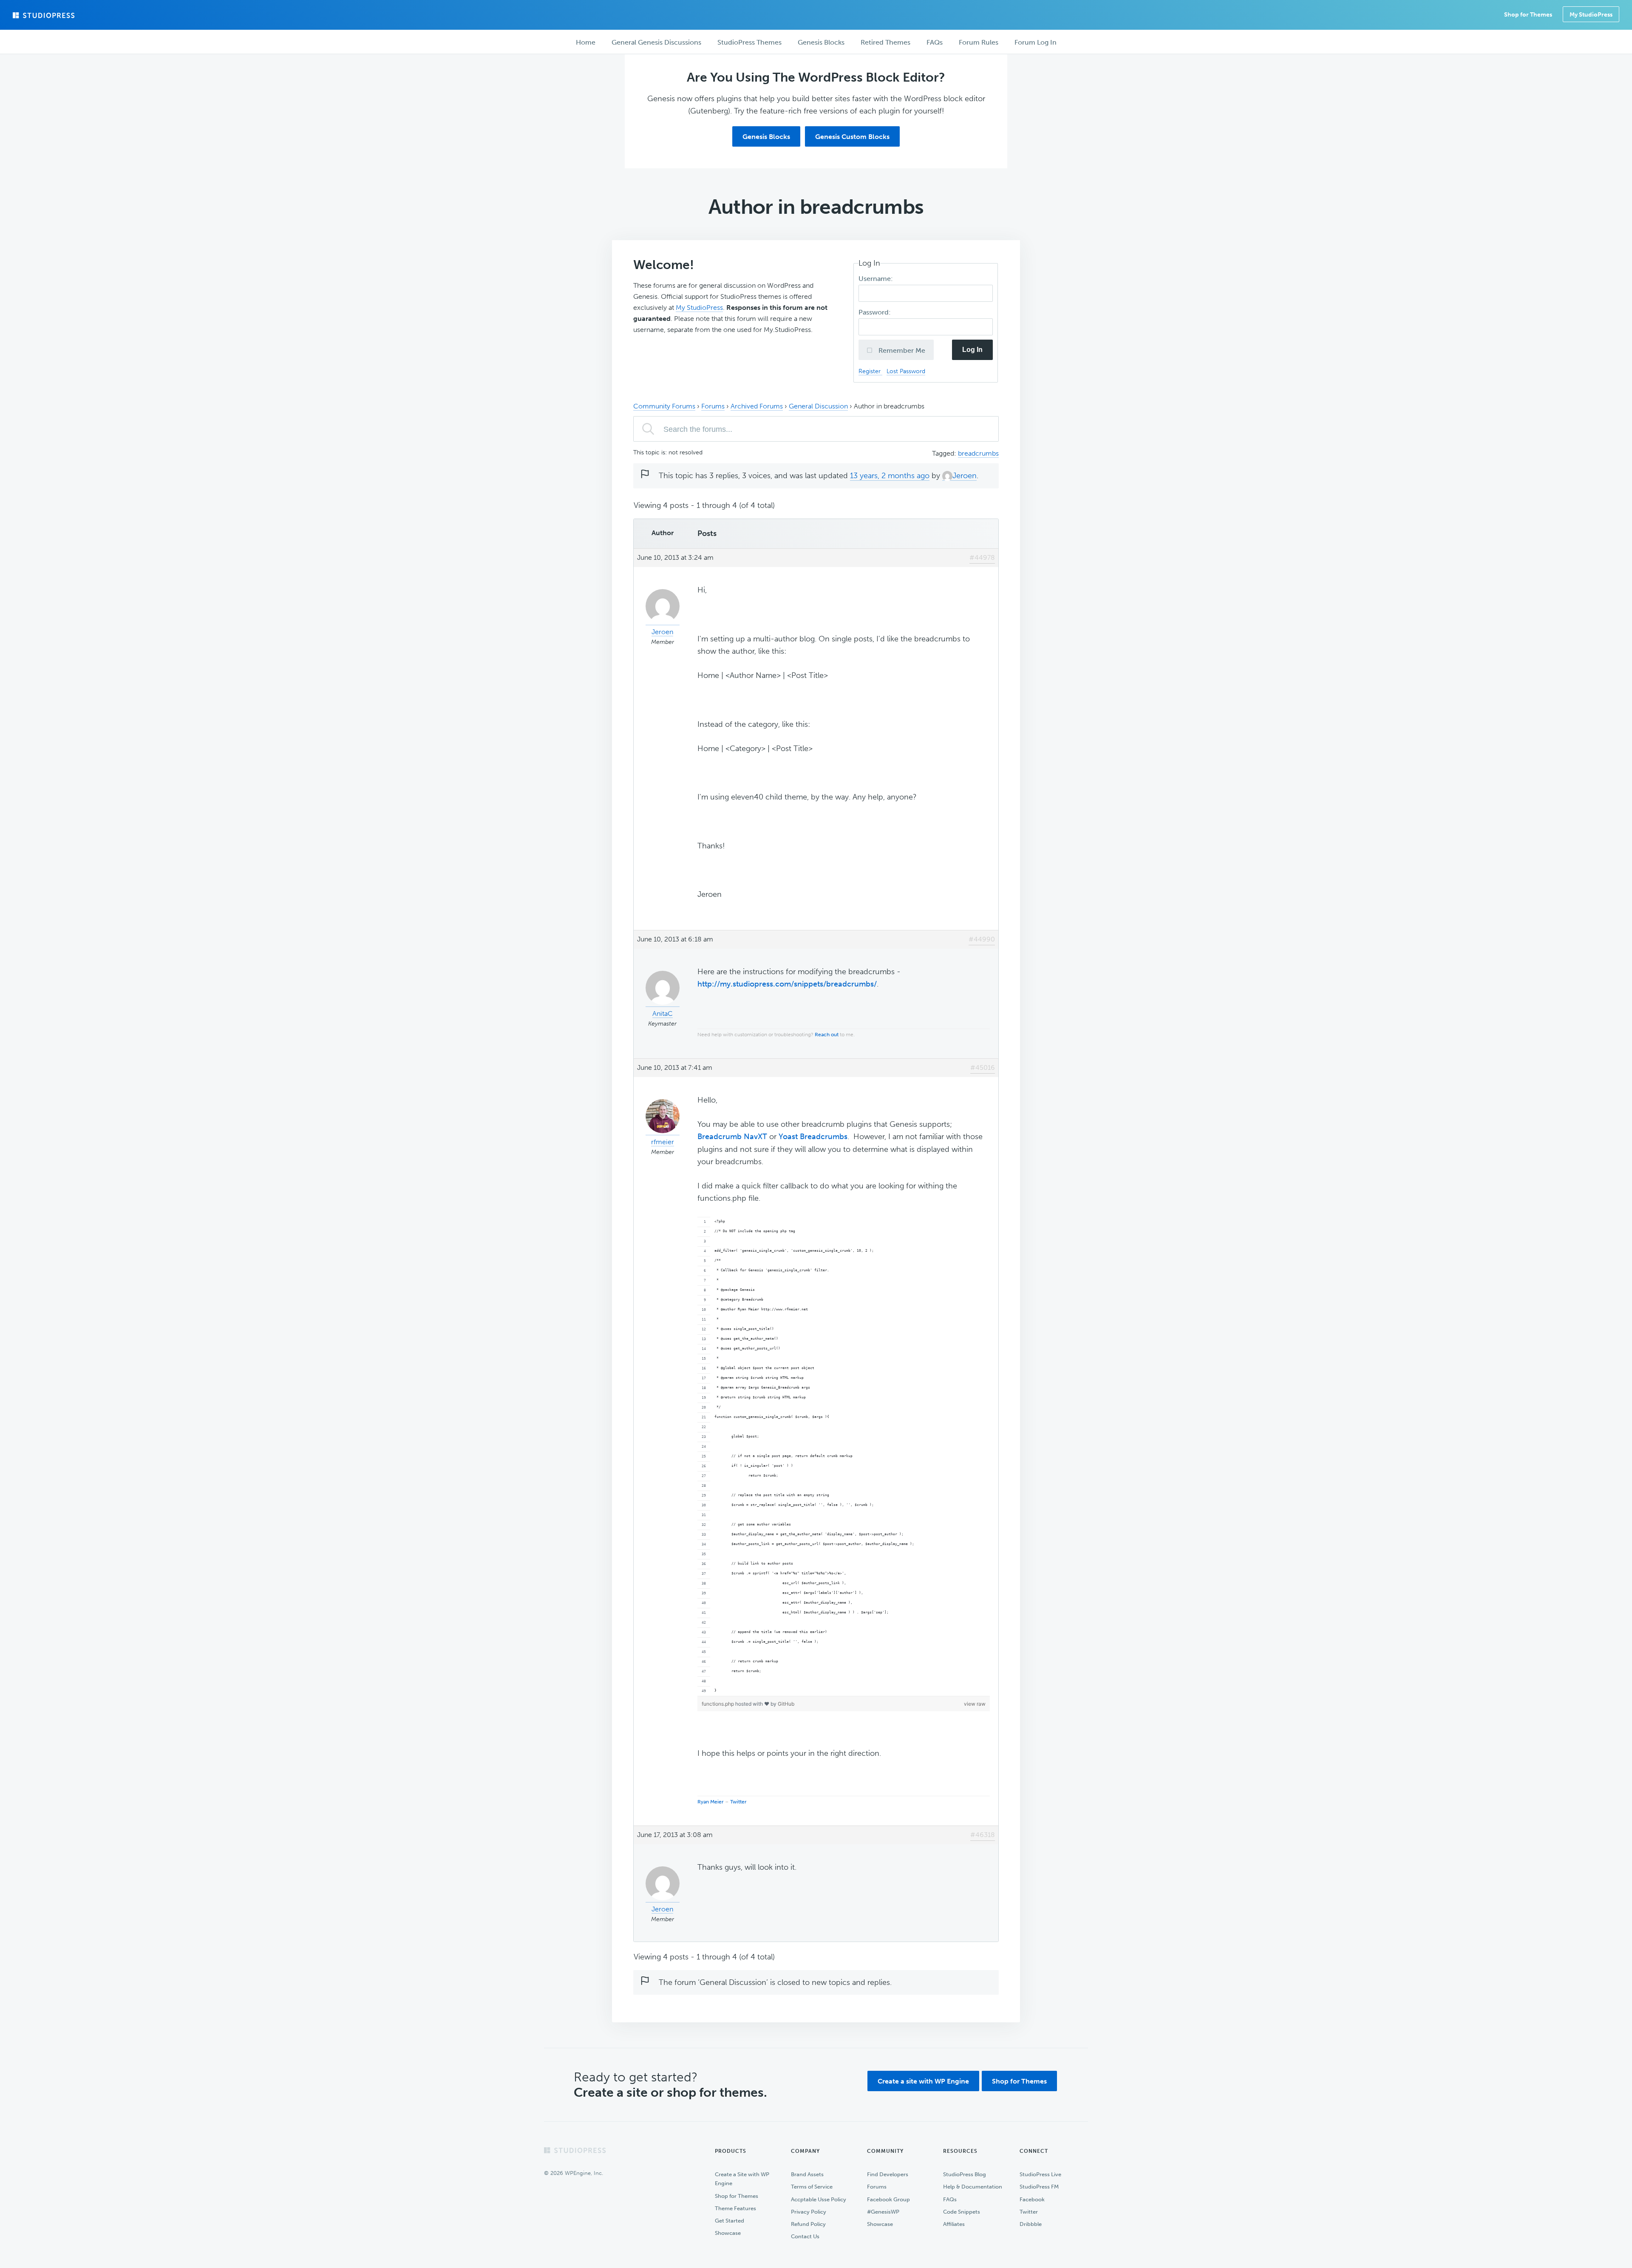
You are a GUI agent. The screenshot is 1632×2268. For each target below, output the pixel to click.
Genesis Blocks (766, 137)
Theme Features (735, 2208)
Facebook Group (888, 2199)
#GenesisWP (883, 2212)
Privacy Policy (809, 2212)
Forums (713, 406)
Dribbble (1031, 2224)
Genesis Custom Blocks (852, 137)
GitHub (786, 1704)
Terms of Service (812, 2187)
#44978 (982, 557)
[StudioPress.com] (45, 15)
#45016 (983, 1067)
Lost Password (906, 371)
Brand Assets (807, 2174)
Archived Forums (757, 406)
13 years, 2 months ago (890, 476)
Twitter (738, 1802)
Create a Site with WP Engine (742, 2179)
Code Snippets (962, 2212)
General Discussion (818, 406)
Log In (972, 350)
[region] (844, 1457)
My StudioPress (1591, 15)
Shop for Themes (1019, 2081)
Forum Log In (1036, 42)
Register (870, 371)
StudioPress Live (1040, 2174)
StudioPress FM (1039, 2187)
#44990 (982, 939)
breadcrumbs (978, 453)
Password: (875, 312)
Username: (877, 279)
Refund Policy (808, 2224)
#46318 (983, 1835)
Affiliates (954, 2224)
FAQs (950, 2199)
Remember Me (901, 350)
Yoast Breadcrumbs (813, 1137)
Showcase (728, 2233)
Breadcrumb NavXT (732, 1137)
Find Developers (888, 2174)
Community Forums (664, 406)
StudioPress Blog (965, 2174)
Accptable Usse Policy (819, 2199)
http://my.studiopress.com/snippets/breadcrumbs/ (787, 984)
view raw (975, 1704)
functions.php (718, 1704)
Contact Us (805, 2236)
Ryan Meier (711, 1802)
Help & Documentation (973, 2187)
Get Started (730, 2221)
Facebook (1032, 2199)
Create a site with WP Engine (923, 2081)
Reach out (827, 1035)
